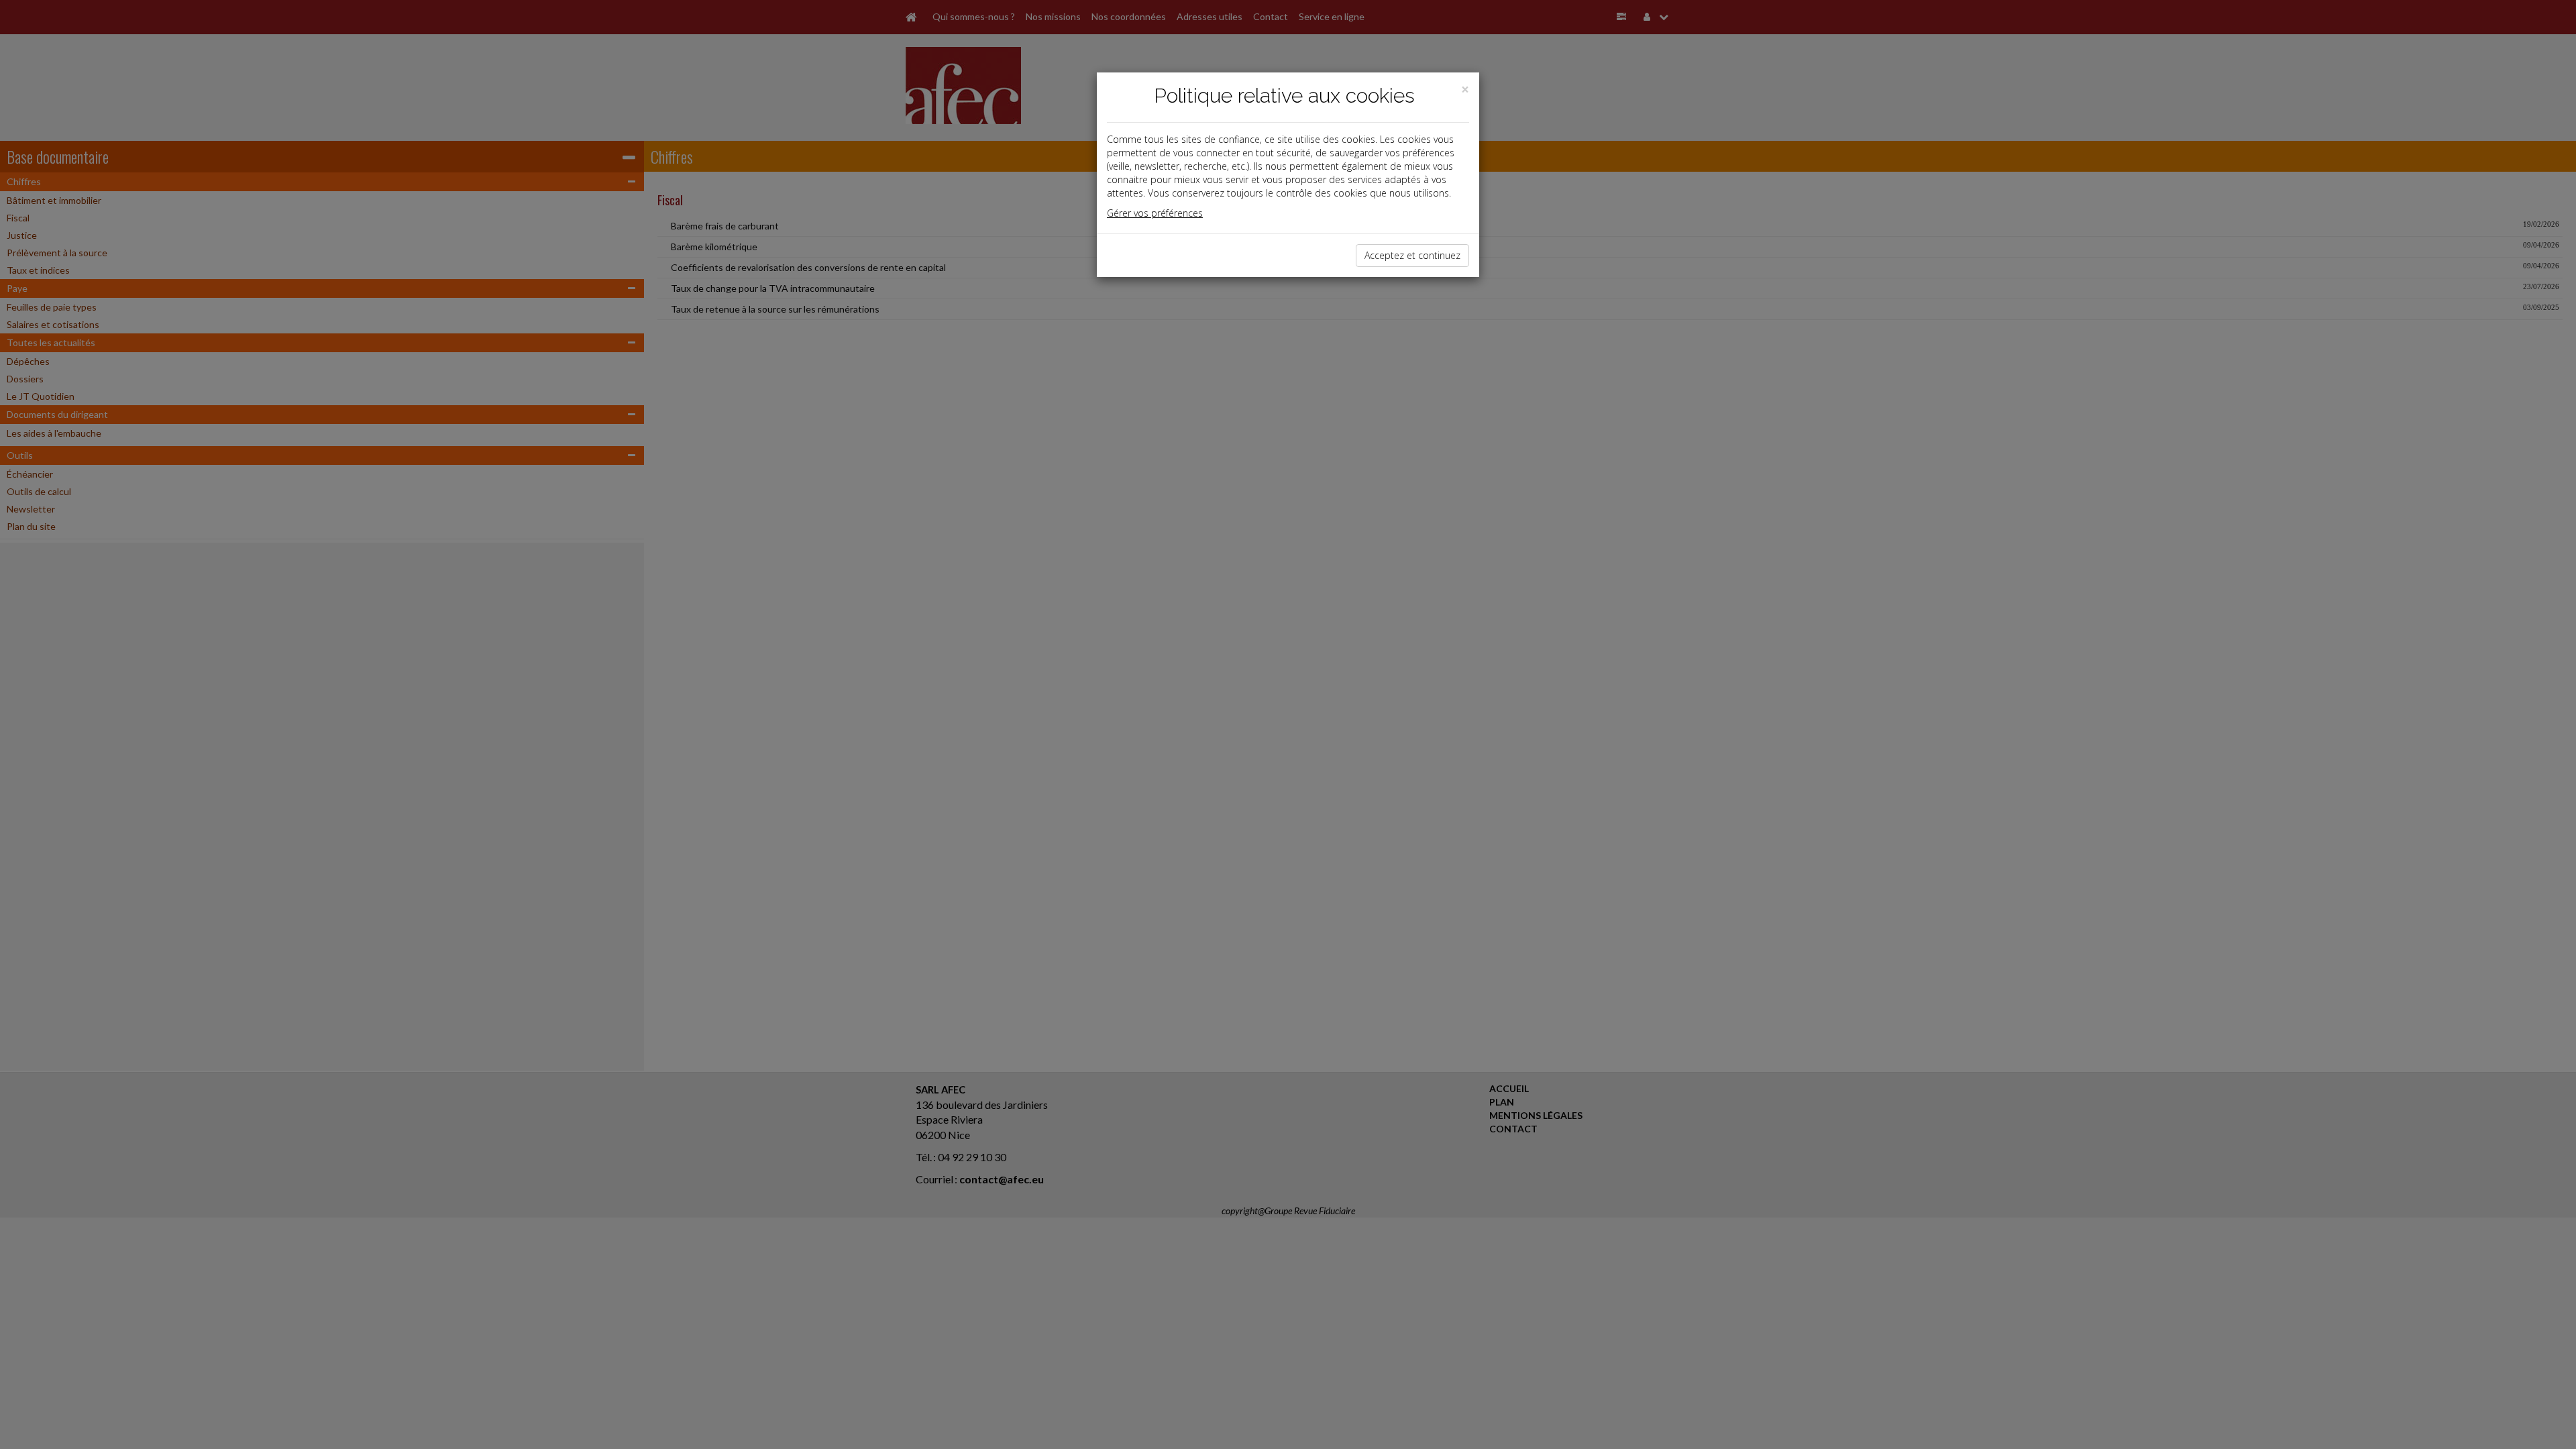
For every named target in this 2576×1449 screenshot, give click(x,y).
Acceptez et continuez (1412, 255)
